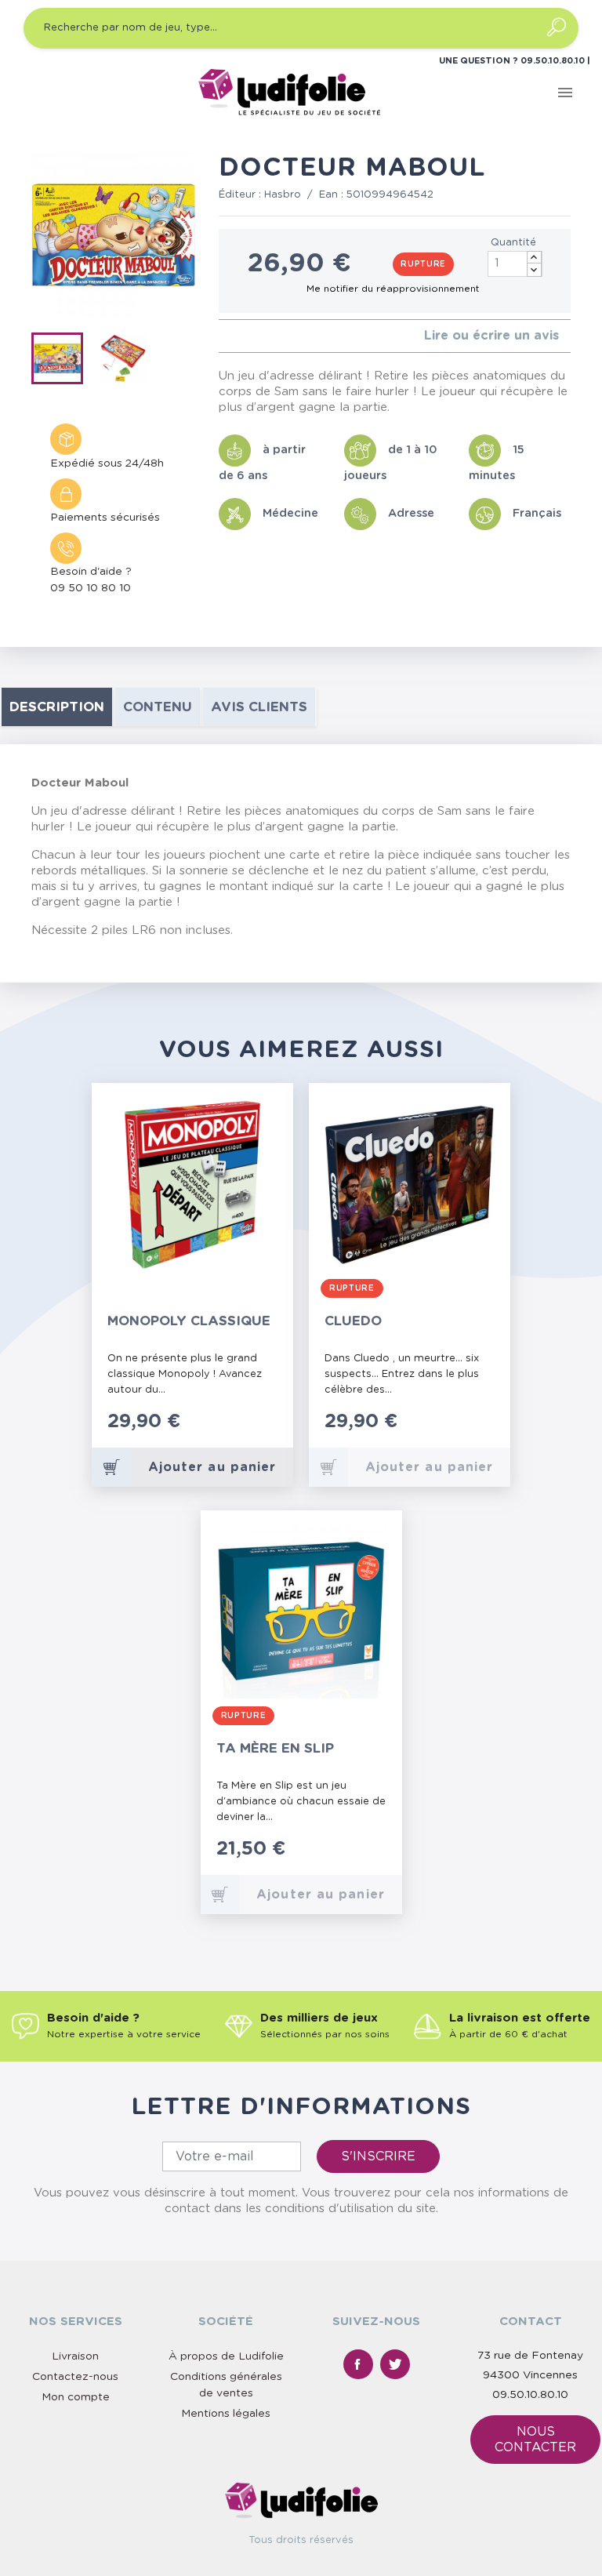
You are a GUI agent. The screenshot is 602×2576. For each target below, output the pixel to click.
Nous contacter (535, 2440)
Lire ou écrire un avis (491, 336)
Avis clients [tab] (259, 707)
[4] (261, 336)
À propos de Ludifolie (226, 2356)
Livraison (75, 2356)
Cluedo (353, 1321)
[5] (273, 336)
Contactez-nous (75, 2377)
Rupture (423, 264)
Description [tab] (57, 707)
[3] (248, 336)
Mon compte (76, 2397)
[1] (223, 336)
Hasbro (283, 195)
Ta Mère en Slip (275, 1748)
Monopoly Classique (189, 1321)
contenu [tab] (158, 707)
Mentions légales (226, 2414)
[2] (236, 336)
